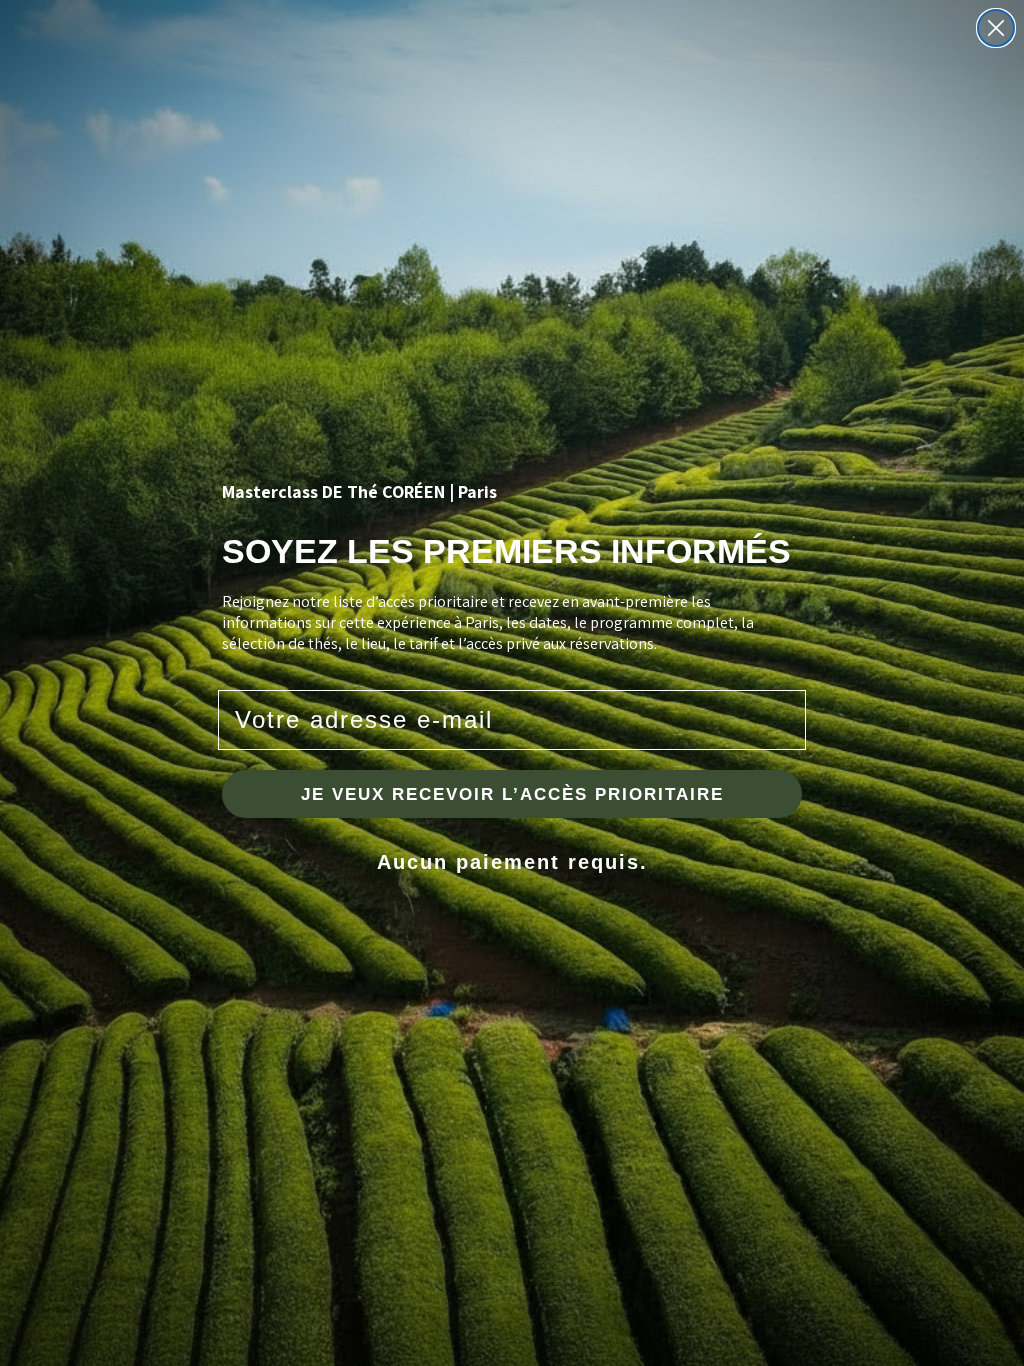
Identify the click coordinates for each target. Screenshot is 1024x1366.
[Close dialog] (996, 28)
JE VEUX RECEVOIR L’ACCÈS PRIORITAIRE (512, 794)
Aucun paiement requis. (512, 862)
